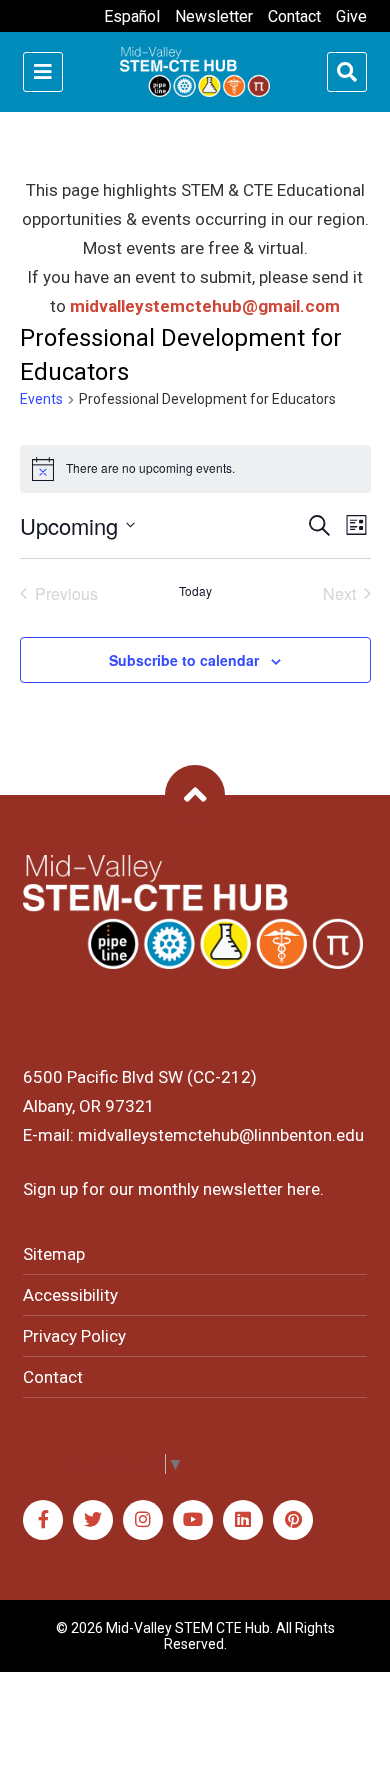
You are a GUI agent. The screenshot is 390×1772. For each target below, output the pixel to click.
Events (41, 399)
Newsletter (214, 16)
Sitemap (54, 1254)
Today (195, 591)
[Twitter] (93, 1520)
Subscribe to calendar (184, 660)
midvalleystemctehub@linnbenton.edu (221, 1135)
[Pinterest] (293, 1520)
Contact (294, 16)
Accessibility (70, 1295)
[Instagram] (143, 1520)
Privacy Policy (74, 1336)
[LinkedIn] (243, 1520)
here (303, 1189)
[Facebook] (43, 1520)
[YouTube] (193, 1520)
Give (351, 16)
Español (132, 16)
